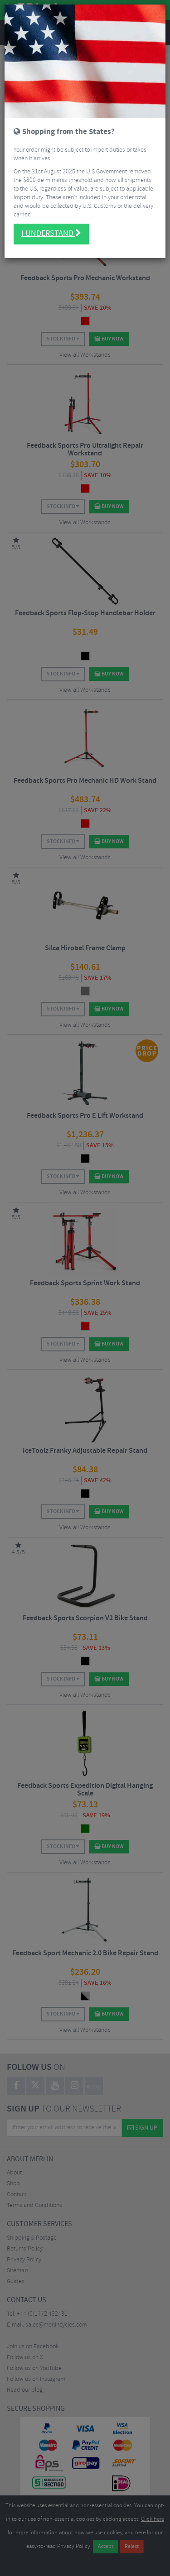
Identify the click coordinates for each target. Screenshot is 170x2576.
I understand (48, 234)
